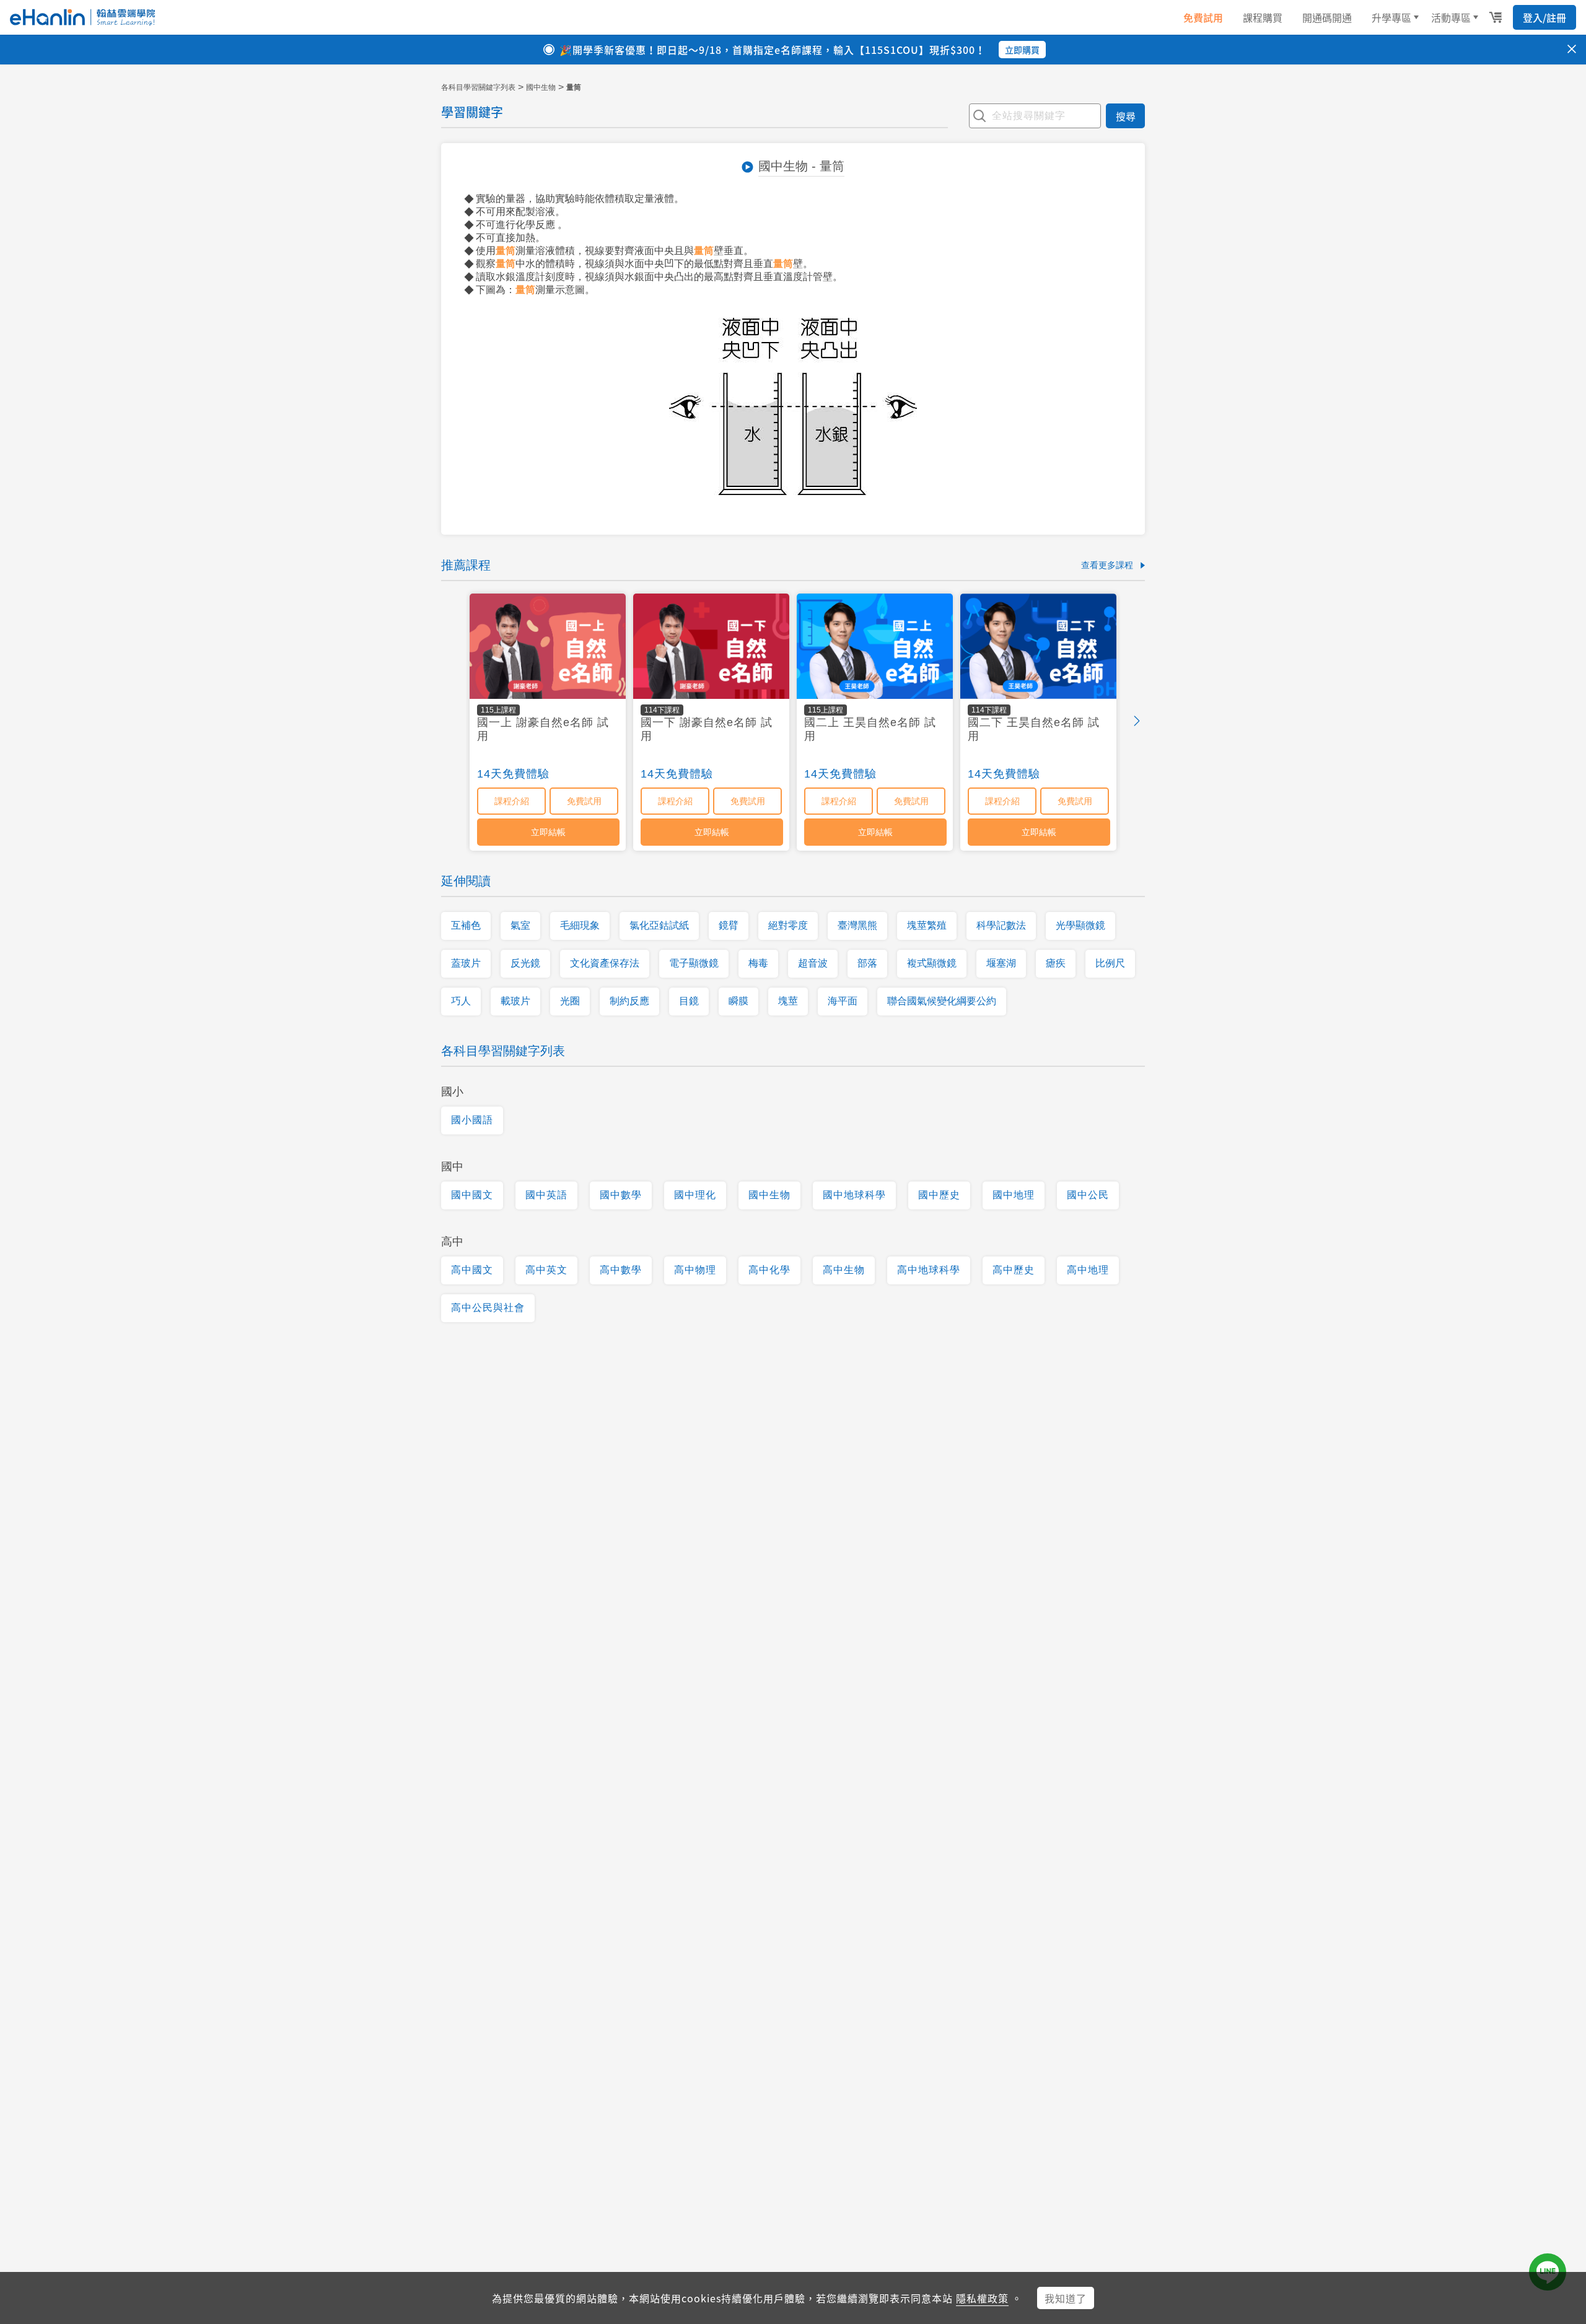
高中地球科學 (929, 1270)
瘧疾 (1056, 963)
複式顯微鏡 (932, 963)
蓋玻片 (466, 963)
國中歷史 (939, 1195)
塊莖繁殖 (927, 925)
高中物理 (695, 1270)
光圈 (570, 1001)
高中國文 (472, 1270)
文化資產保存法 (605, 963)
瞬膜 (738, 1001)
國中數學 (621, 1195)
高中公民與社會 (488, 1308)
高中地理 (1088, 1270)
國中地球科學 (854, 1195)
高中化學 (769, 1270)
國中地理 (1014, 1195)
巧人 (461, 1001)
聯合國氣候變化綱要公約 (942, 1001)
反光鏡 (525, 963)
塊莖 (788, 1001)
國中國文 (472, 1195)
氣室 (520, 925)
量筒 (506, 251)
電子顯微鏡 (694, 963)
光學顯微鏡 (1080, 925)
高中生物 (844, 1270)
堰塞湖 (1001, 963)
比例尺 (1110, 963)
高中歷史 (1014, 1270)
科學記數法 (1001, 925)
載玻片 (515, 1001)
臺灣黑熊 (857, 925)
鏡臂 (729, 925)
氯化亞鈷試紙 (659, 925)
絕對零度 (788, 925)
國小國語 (472, 1120)
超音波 (813, 963)
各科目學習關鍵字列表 (478, 87)
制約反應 (629, 1001)
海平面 (843, 1001)
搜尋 (1126, 116)
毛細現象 (580, 925)
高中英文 (546, 1270)
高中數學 (621, 1270)
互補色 (466, 925)
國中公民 (1088, 1195)
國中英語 (546, 1195)
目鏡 (689, 1001)
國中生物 (541, 87)
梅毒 (758, 963)
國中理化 (695, 1195)
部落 (867, 963)
